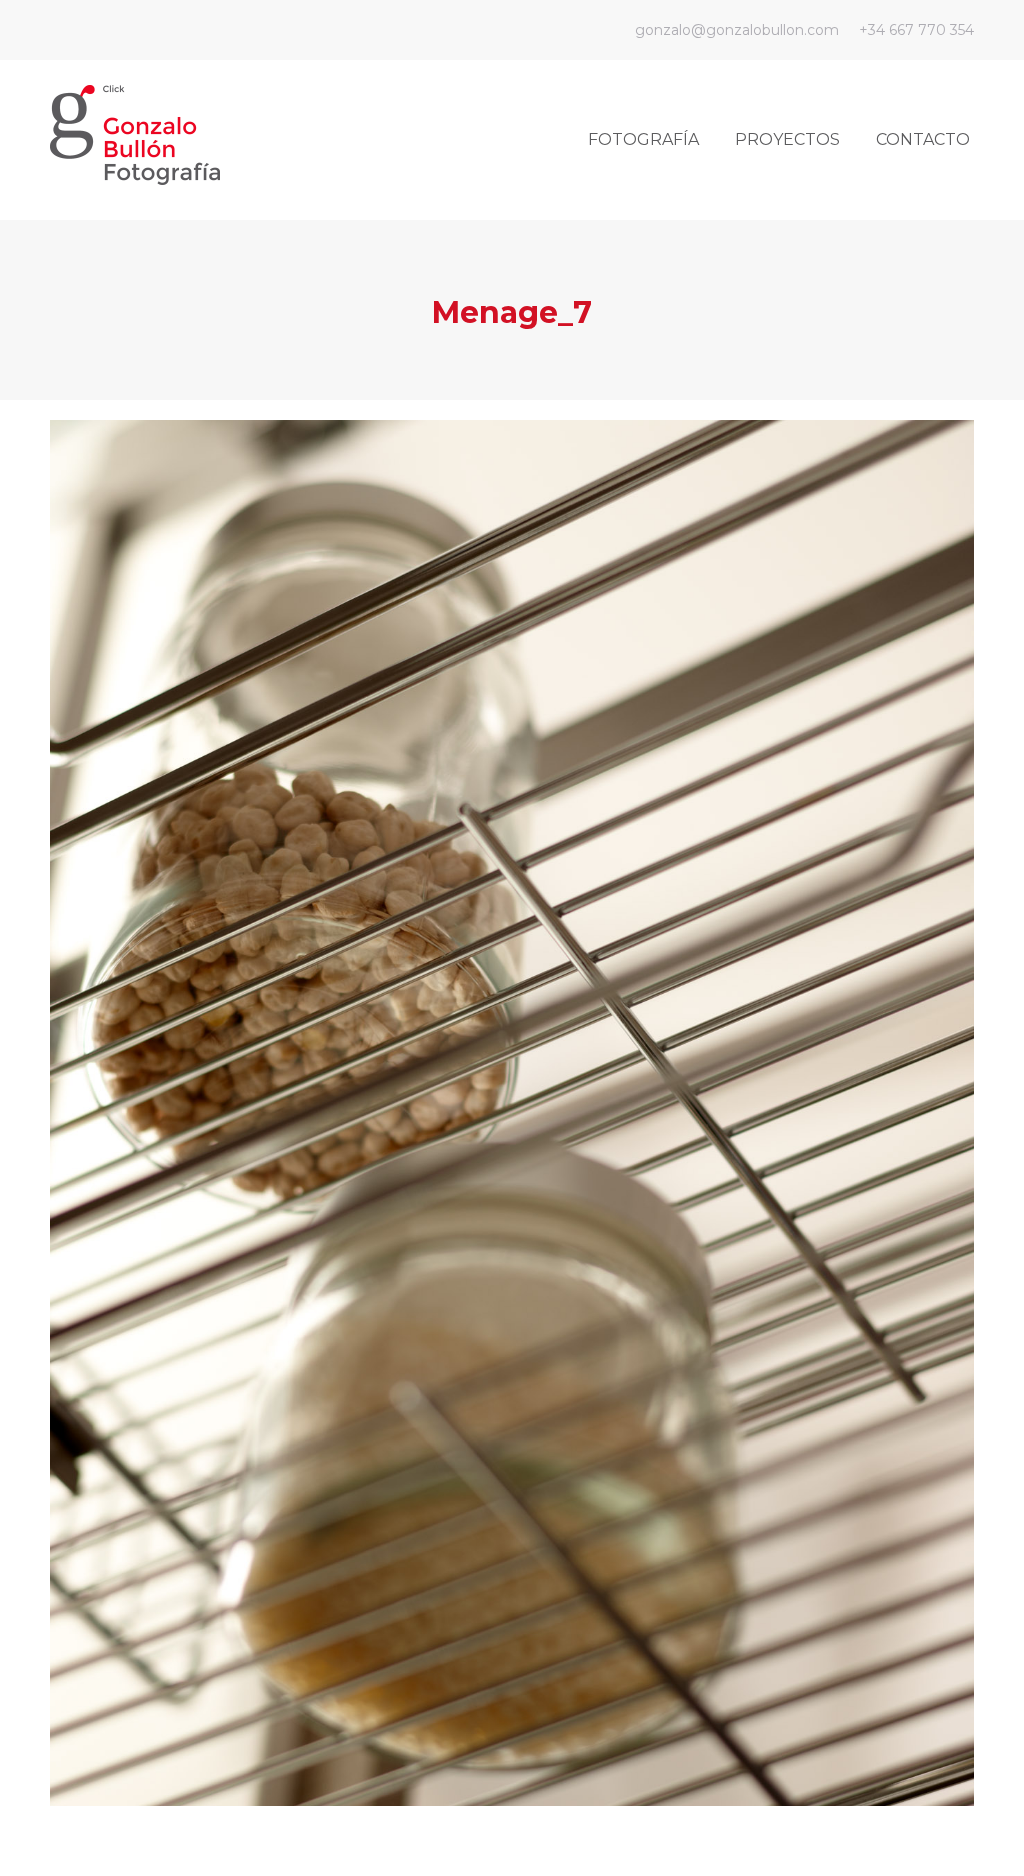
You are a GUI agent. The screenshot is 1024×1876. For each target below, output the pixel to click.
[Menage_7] (512, 1113)
